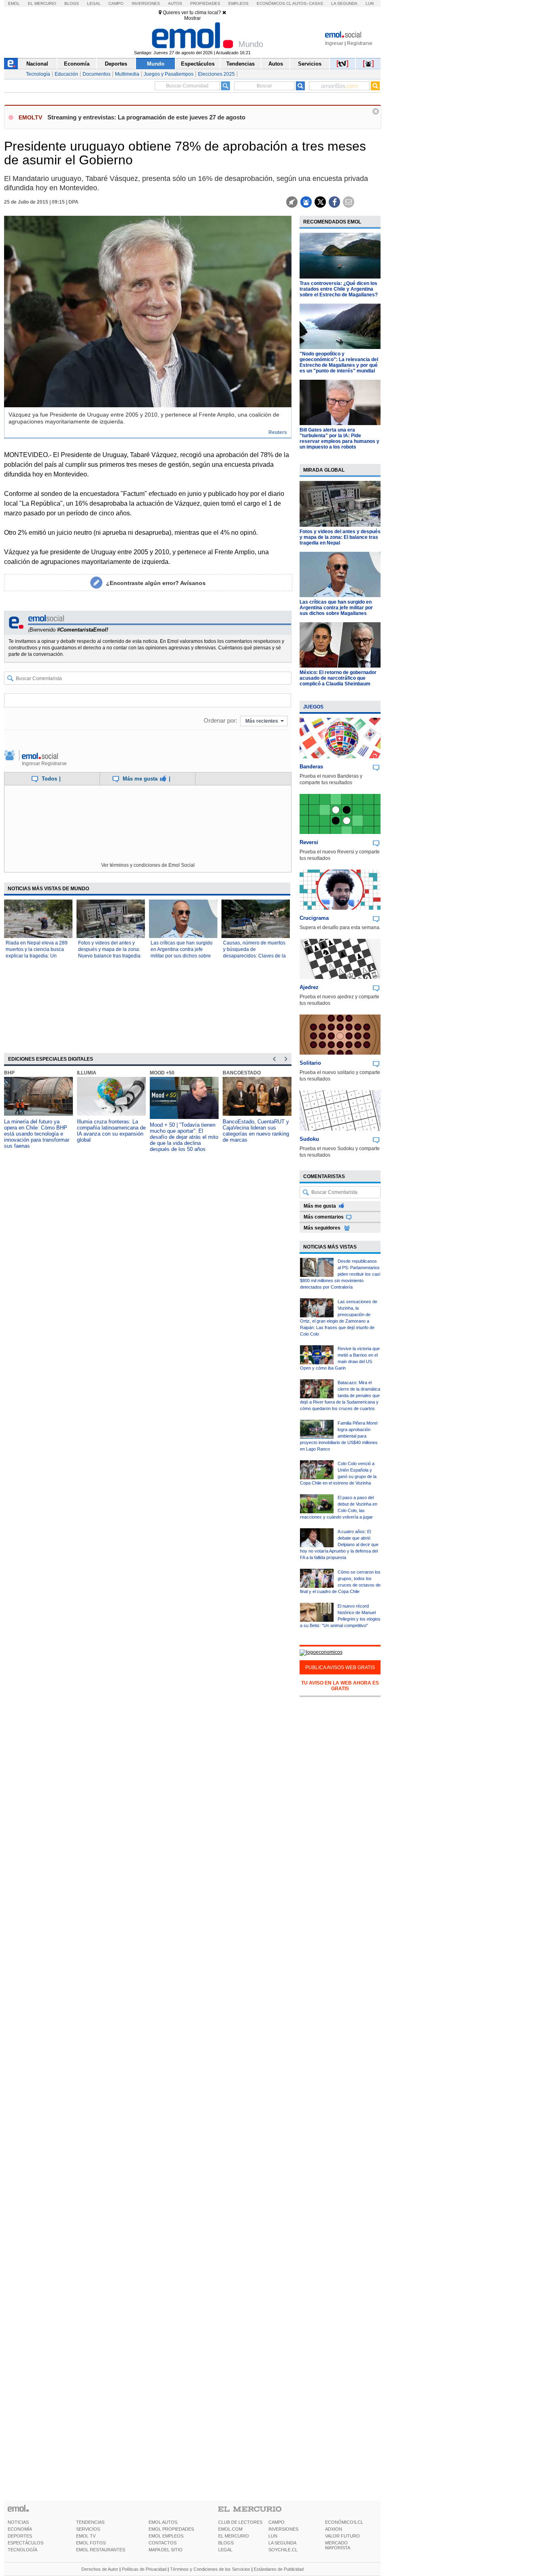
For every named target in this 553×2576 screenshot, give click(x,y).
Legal (94, 3)
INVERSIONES (283, 2529)
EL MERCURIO (234, 2536)
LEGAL (225, 2550)
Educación (66, 74)
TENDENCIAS (90, 2522)
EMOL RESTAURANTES (101, 2550)
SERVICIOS (88, 2529)
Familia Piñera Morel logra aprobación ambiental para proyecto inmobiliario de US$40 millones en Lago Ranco (339, 1436)
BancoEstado (242, 1073)
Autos (175, 3)
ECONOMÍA (20, 2529)
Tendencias (240, 64)
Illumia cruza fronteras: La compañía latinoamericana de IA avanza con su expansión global (111, 1131)
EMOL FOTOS (91, 2543)
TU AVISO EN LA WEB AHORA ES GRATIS (340, 1686)
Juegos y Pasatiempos (169, 74)
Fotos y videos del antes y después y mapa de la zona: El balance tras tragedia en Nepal (340, 537)
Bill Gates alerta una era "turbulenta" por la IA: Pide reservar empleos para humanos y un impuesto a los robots (339, 438)
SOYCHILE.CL (283, 2550)
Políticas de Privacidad (144, 2569)
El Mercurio (42, 3)
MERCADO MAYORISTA (338, 2545)
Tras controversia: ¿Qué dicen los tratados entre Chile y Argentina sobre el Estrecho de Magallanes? (339, 289)
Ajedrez (309, 987)
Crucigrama (314, 918)
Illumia (87, 1073)
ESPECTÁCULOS (26, 2543)
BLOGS (226, 2543)
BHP (9, 1073)
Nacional (37, 64)
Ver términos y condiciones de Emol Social (148, 865)
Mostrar (192, 18)
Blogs (72, 3)
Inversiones (146, 3)
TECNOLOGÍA (22, 2550)
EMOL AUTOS (163, 2522)
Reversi (309, 842)
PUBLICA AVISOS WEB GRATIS (340, 1668)
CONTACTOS (163, 2543)
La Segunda (344, 3)
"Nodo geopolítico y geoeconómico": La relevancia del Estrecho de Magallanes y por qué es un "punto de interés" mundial (339, 362)
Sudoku (309, 1139)
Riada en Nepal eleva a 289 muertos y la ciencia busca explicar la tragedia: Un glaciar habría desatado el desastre (37, 956)
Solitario (310, 1063)
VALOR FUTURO (342, 2536)
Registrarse (360, 43)
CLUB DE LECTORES (240, 2522)
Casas (316, 3)
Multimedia (127, 74)
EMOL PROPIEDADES (171, 2529)
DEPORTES (20, 2536)
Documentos (97, 74)
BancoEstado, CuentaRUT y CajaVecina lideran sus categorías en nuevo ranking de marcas (256, 1131)
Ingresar (334, 43)
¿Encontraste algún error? (156, 583)
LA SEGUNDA (282, 2543)
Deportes (116, 64)
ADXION (334, 2529)
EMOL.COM (230, 2529)
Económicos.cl (274, 3)
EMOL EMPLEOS (166, 2536)
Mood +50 (162, 1073)
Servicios (310, 64)
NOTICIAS (18, 2522)
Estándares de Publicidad (279, 2569)
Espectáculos (198, 64)
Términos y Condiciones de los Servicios (210, 2569)
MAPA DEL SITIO (166, 2550)
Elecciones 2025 (216, 74)
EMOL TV (86, 2536)
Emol (14, 3)
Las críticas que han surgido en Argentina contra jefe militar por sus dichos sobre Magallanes (336, 608)
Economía (77, 64)
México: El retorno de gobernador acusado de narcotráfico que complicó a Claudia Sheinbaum (338, 678)
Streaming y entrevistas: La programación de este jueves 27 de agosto (146, 117)
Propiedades (205, 3)
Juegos (313, 707)
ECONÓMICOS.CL (344, 2522)
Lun (370, 3)
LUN (273, 2536)
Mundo (156, 64)
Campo (116, 3)
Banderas (311, 767)
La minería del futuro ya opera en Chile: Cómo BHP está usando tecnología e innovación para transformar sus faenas (37, 1134)
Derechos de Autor (100, 2569)
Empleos (238, 3)
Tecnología (38, 74)
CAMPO (276, 2522)
